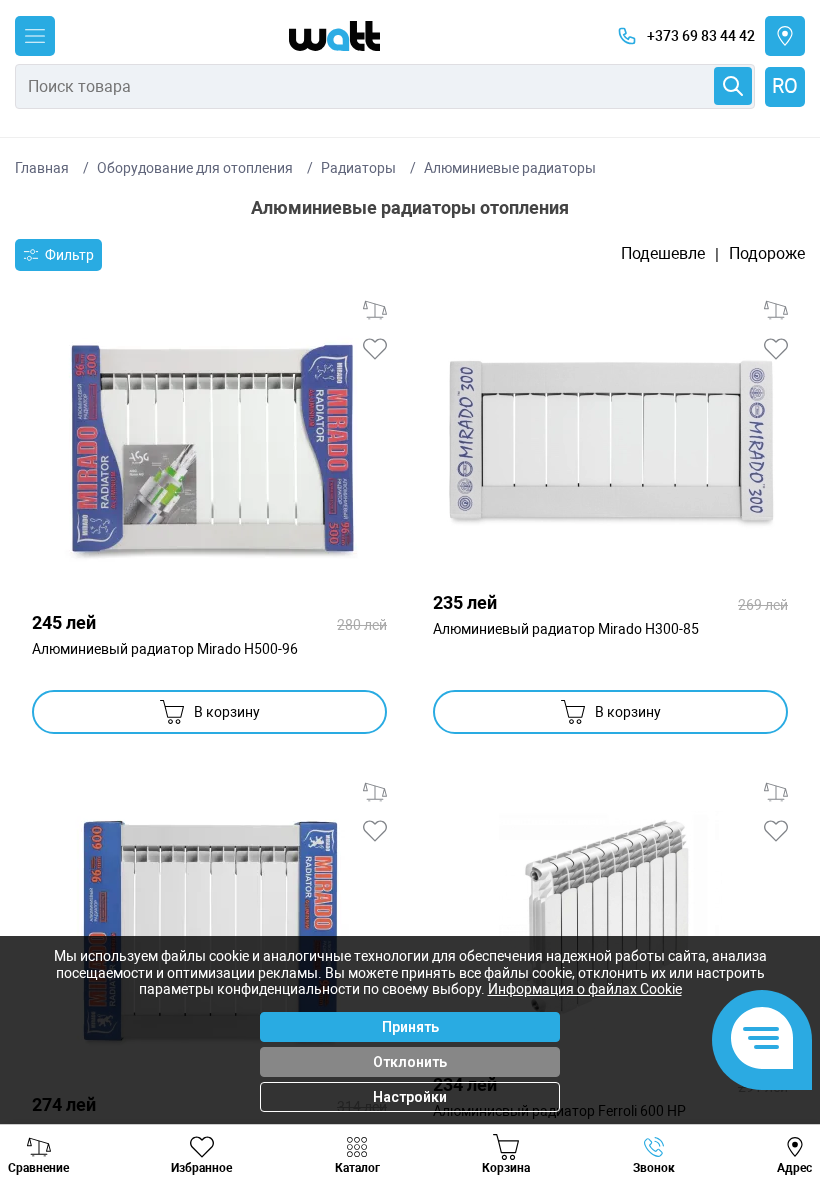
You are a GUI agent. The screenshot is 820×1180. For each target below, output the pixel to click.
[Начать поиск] (733, 86)
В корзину (227, 712)
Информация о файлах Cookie (585, 989)
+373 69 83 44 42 (701, 36)
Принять (410, 1027)
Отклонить (410, 1062)
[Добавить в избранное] (375, 349)
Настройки (410, 1097)
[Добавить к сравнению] (375, 310)
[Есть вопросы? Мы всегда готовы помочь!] (762, 1040)
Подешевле (663, 254)
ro (785, 86)
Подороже (767, 254)
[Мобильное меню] (35, 36)
